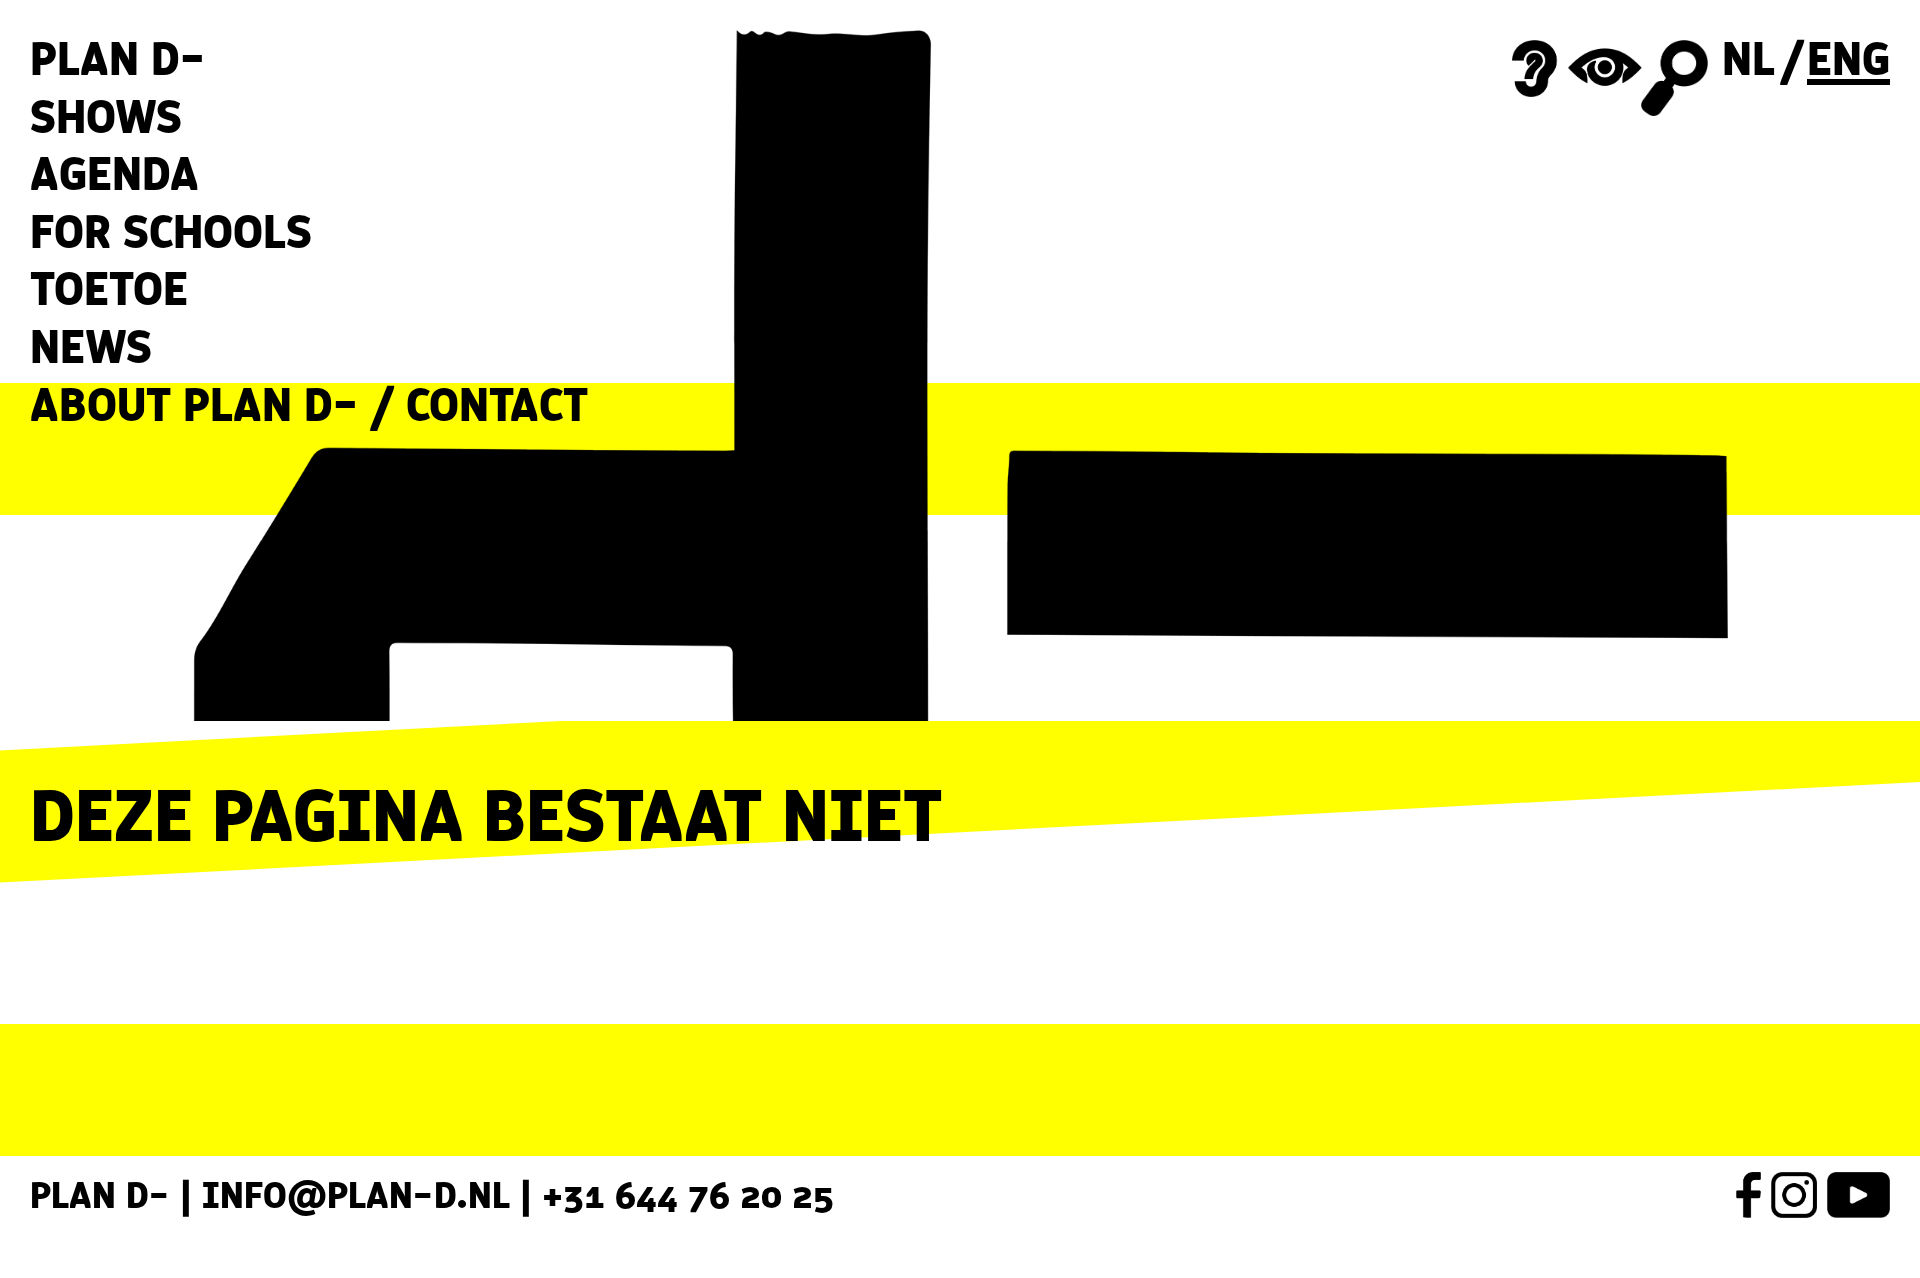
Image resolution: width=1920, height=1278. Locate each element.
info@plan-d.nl (356, 1194)
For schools (171, 232)
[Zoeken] (1674, 78)
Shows (106, 117)
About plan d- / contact (309, 405)
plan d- (118, 59)
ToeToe (109, 289)
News (91, 347)
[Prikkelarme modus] (1577, 69)
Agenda (114, 174)
